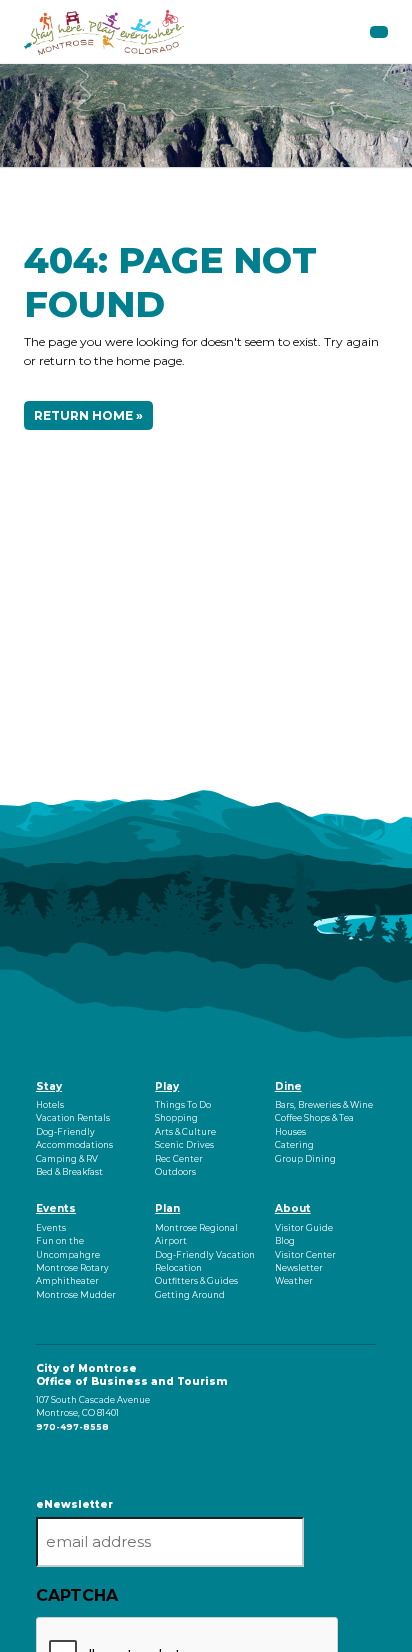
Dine (288, 1086)
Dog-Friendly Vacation (205, 1255)
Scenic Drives (184, 1145)
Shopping (176, 1118)
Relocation (178, 1268)
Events (56, 1208)
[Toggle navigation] (379, 32)
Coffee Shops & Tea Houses (314, 1124)
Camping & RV (67, 1159)
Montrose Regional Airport (196, 1234)
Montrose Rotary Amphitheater (72, 1274)
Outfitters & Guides (196, 1281)
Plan (167, 1208)
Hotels (50, 1105)
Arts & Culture (185, 1132)
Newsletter (299, 1268)
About (293, 1208)
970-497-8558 (72, 1427)
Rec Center (179, 1159)
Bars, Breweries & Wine (324, 1105)
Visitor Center (305, 1255)
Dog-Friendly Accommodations (74, 1138)
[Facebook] (37, 1460)
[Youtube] (43, 1460)
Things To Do (183, 1105)
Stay (49, 1086)
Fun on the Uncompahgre (68, 1247)
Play (167, 1086)
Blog (285, 1241)
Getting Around (190, 1295)
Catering (294, 1145)
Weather (294, 1281)
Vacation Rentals (73, 1118)
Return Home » (88, 415)
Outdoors (175, 1172)
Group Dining (305, 1159)
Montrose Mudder (76, 1295)
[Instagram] (40, 1460)
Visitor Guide (304, 1228)
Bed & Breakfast (69, 1172)
